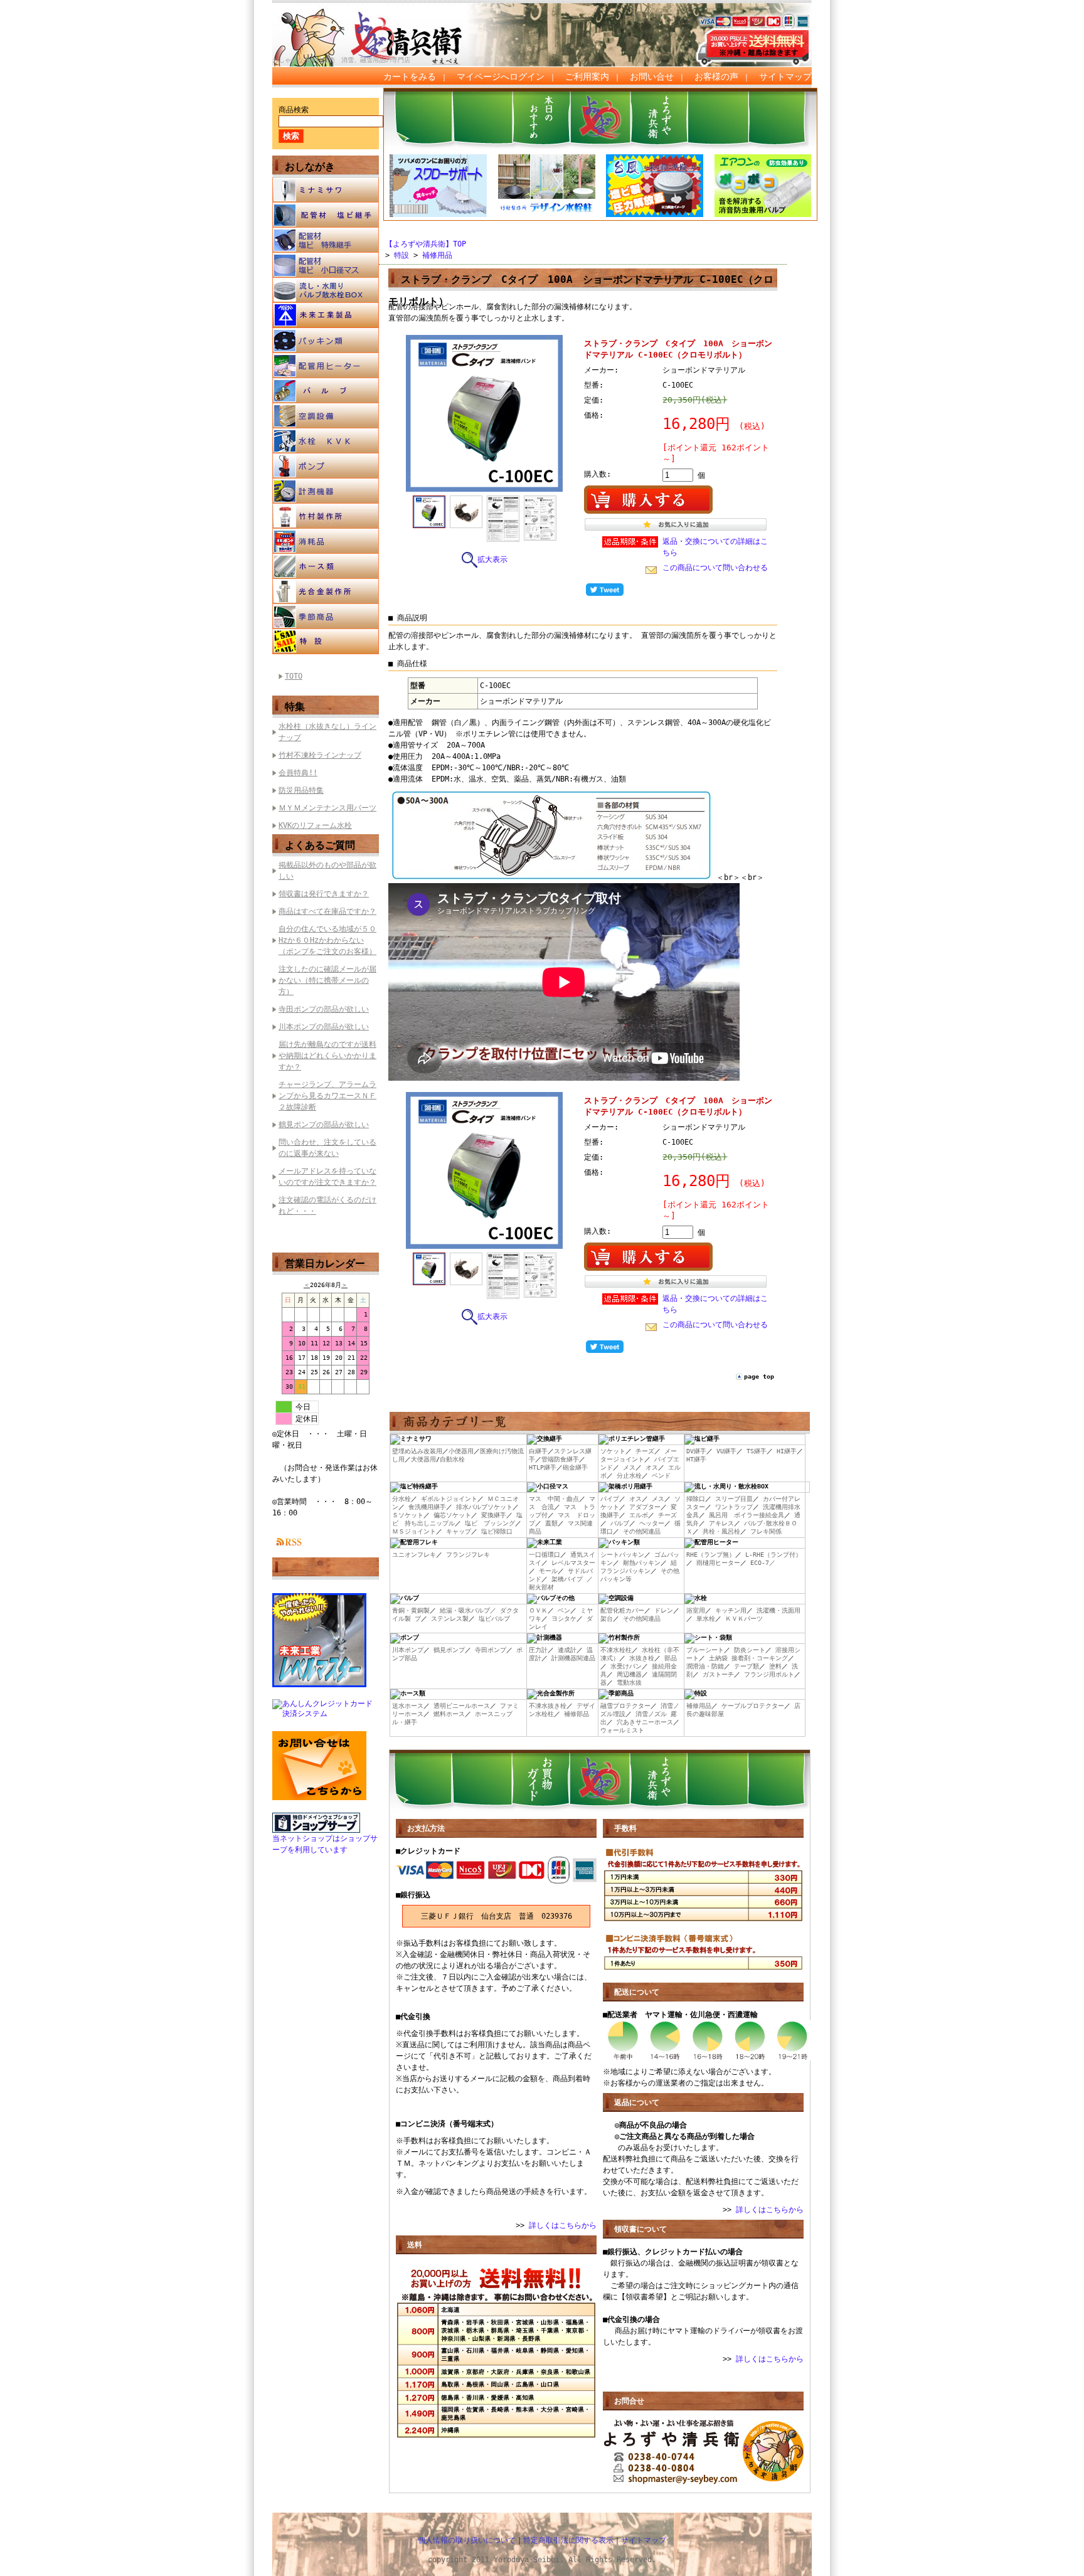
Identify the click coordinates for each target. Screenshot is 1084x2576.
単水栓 (706, 1619)
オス (652, 1467)
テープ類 (747, 1666)
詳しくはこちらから (563, 2225)
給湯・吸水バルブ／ (468, 1610)
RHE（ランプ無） (711, 1555)
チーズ (645, 1451)
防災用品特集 (301, 790)
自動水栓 (452, 1459)
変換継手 (494, 1515)
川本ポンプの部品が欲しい (324, 1027)
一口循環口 (545, 1555)
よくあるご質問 (320, 845)
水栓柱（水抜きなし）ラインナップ (327, 732)
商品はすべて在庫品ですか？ (327, 911)
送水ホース (408, 1706)
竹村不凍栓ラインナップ (320, 755)
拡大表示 (492, 559)
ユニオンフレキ (414, 1555)
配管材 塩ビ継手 (326, 215)
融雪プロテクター (625, 1706)
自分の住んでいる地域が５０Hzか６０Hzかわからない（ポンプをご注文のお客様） (327, 940)
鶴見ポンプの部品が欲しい (324, 1125)
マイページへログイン (501, 77)
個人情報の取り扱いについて (467, 2540)
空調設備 (326, 416)
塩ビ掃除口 (497, 1531)
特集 (295, 707)
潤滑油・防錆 (705, 1666)
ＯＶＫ (538, 1610)
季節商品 (326, 617)
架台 (607, 1619)
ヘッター (652, 1523)
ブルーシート (705, 1650)
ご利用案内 (587, 77)
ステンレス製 (450, 1619)
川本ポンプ (408, 1650)
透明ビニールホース (462, 1706)
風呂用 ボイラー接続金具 (747, 1515)
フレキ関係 (766, 1531)
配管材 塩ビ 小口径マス (326, 265)
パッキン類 (326, 341)
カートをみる (410, 77)
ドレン (664, 1610)
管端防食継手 (560, 1459)
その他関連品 (642, 1531)
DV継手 (696, 1451)
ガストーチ (718, 1674)
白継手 (538, 1451)
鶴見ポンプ (449, 1650)
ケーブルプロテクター (753, 1706)
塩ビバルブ (494, 1619)
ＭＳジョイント (414, 1531)
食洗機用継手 (427, 1507)
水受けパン (626, 1666)
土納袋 (718, 1658)
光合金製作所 (326, 591)
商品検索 (294, 110)
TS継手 (757, 1451)
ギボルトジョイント (449, 1499)
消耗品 (326, 541)
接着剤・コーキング (760, 1658)
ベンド (661, 1476)
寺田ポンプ (491, 1650)
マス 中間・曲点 (554, 1499)
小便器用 (461, 1451)
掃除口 (696, 1499)
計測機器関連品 (573, 1658)
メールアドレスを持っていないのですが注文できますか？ (327, 1177)
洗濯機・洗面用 (778, 1610)
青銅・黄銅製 (411, 1610)
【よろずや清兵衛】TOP (426, 244)
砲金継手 (575, 1467)
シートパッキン (622, 1555)
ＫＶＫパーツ (744, 1619)
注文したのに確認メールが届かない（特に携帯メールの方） (327, 980)
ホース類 (326, 566)
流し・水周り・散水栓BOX (326, 290)
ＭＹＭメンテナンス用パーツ (327, 808)
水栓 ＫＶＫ (326, 441)
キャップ (459, 1531)
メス (629, 1467)
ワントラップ (734, 1507)
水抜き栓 (642, 1658)
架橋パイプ (567, 1579)
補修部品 (577, 1714)
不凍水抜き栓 (548, 1706)
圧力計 (538, 1650)
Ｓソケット (408, 1515)
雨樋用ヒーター (718, 1563)
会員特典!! (298, 773)
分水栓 (401, 1499)
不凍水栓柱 (616, 1650)
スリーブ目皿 (734, 1499)
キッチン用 (731, 1610)
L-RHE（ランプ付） (773, 1555)
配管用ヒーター (326, 366)
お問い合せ (652, 77)
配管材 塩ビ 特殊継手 (326, 240)
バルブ (326, 391)
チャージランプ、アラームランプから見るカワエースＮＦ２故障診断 (327, 1096)
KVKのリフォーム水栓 (315, 825)
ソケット (613, 1451)
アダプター (645, 1507)
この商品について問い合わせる (715, 568)
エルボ (639, 1515)
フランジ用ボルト (769, 1674)
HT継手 (696, 1459)
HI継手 (787, 1451)
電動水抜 (629, 1683)
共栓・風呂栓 (721, 1531)
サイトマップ (785, 77)
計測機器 (326, 491)
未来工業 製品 (326, 315)
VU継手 (726, 1451)
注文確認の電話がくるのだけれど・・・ (327, 1206)
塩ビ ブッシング (490, 1523)
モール (548, 1571)
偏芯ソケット (452, 1515)
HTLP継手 (543, 1467)
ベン (564, 1610)
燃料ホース (449, 1714)
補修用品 (437, 255)
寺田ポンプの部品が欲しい (324, 1009)
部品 (671, 1658)
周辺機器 (629, 1674)
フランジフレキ (468, 1555)
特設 (326, 642)
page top (759, 1376)
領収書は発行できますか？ (324, 894)
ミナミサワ (326, 190)
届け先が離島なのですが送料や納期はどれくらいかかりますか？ (327, 1056)
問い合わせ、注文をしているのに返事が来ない (327, 1148)
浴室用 (696, 1610)
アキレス (721, 1523)
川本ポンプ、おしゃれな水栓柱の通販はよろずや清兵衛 (382, 26)
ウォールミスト (622, 1730)
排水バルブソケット (484, 1507)
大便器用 (423, 1459)
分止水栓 (629, 1476)
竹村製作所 (326, 516)
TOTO (294, 676)
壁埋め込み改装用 (417, 1451)
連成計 (567, 1650)
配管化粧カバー (622, 1610)
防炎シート (750, 1650)
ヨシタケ (564, 1619)
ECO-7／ (763, 1563)
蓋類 (551, 1523)
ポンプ (326, 466)
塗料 (775, 1666)
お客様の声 (716, 77)
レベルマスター (573, 1563)
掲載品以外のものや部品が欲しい (327, 871)
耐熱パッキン (642, 1563)
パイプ (610, 1499)
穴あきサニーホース (645, 1722)
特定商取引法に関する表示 (568, 2540)
